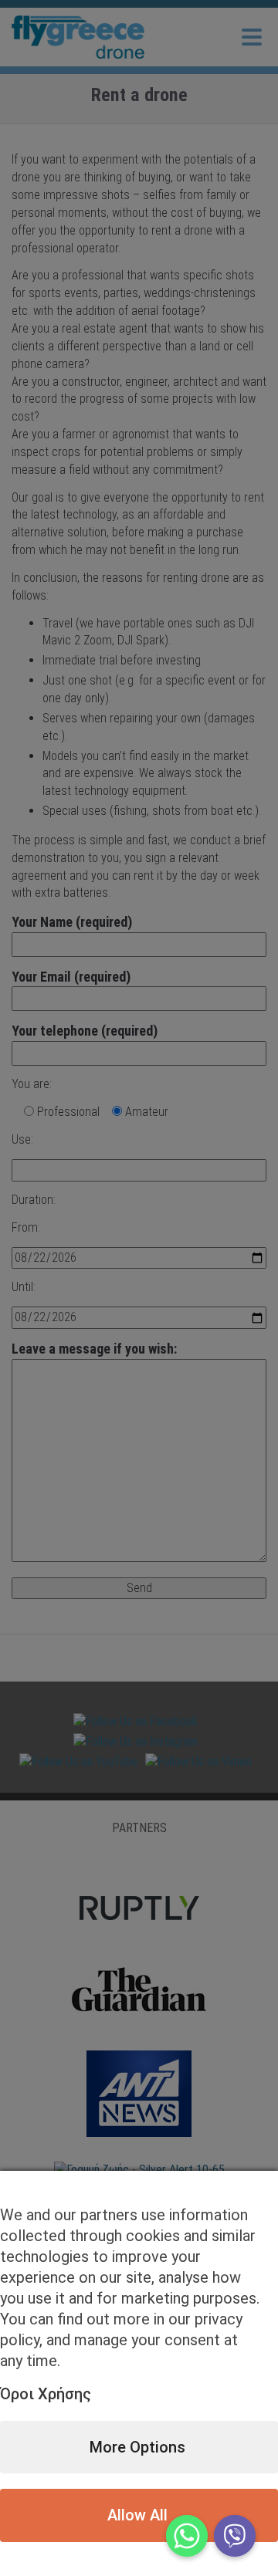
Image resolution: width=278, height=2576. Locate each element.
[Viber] (235, 2536)
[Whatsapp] (187, 2536)
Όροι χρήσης (46, 2394)
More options (137, 2447)
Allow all (137, 2515)
